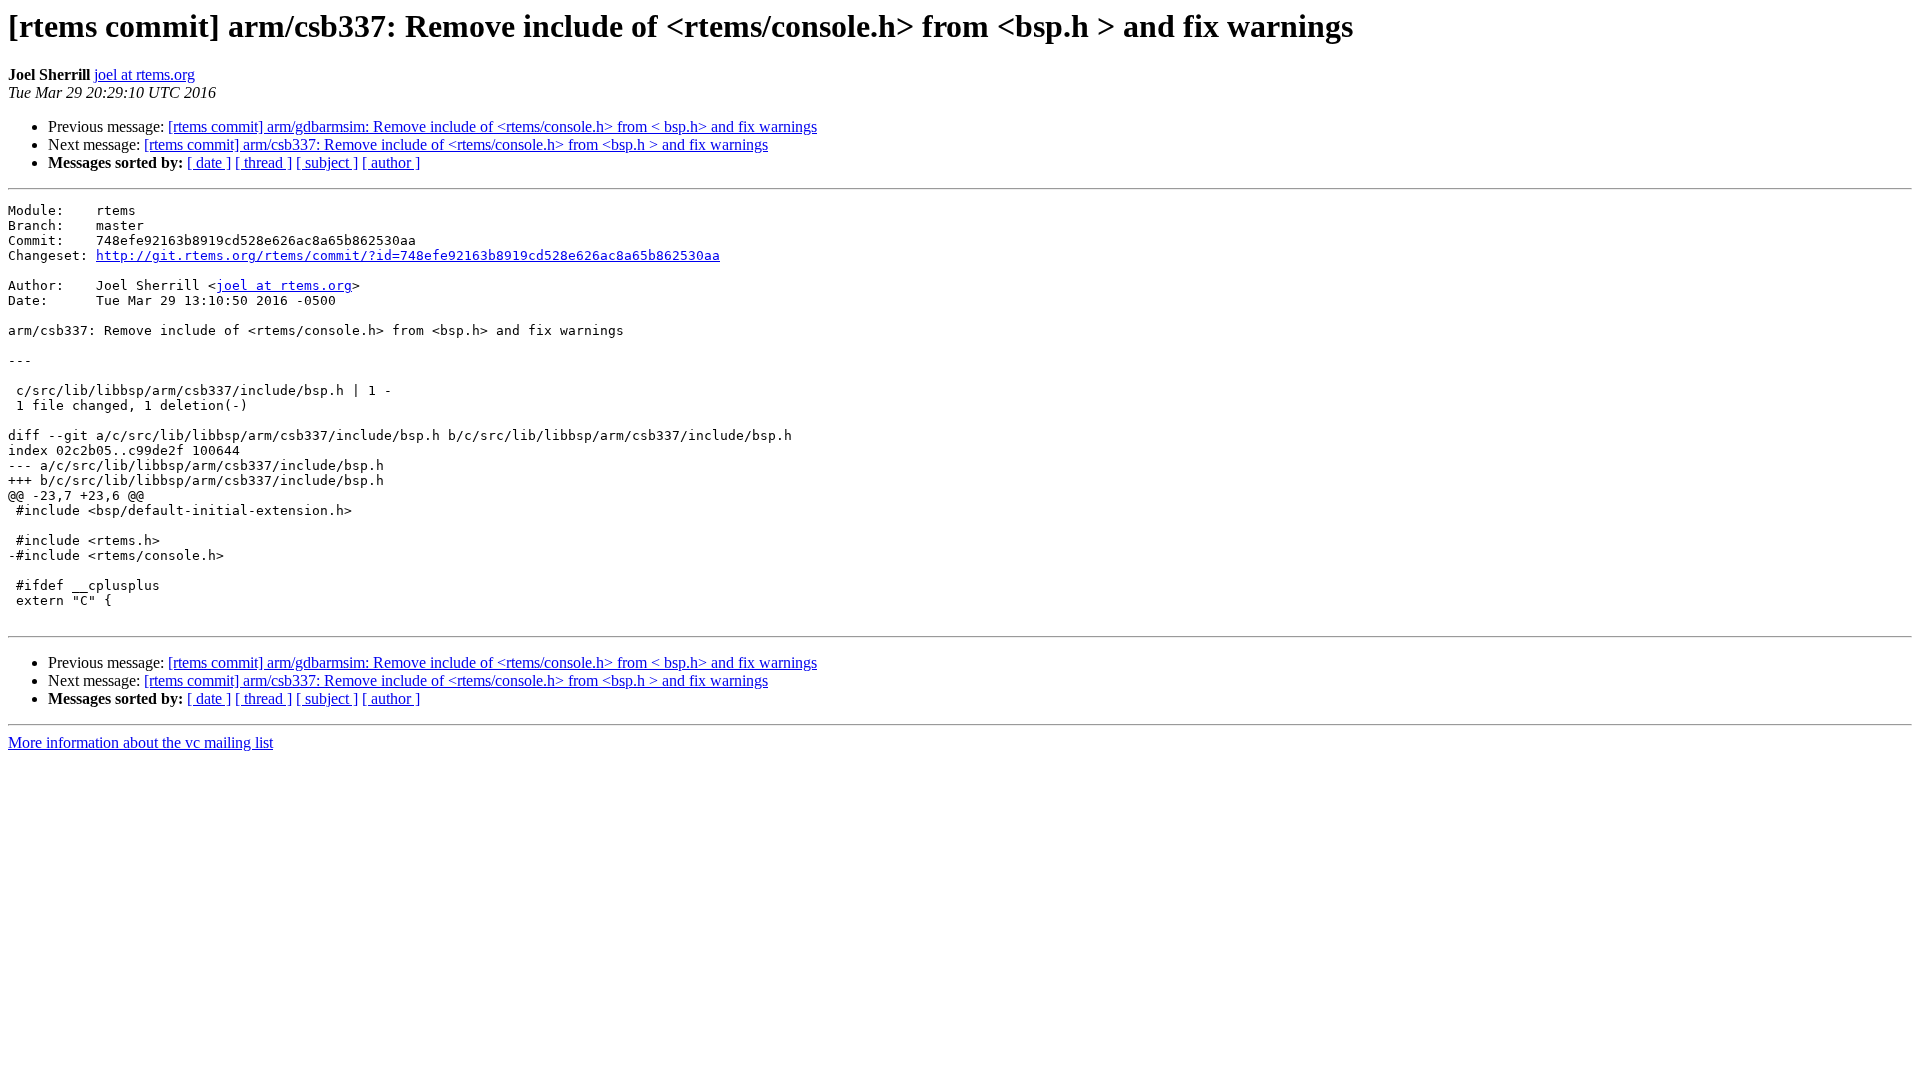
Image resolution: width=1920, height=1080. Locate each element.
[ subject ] (327, 162)
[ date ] (209, 162)
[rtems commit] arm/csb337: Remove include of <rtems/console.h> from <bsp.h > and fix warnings (456, 144)
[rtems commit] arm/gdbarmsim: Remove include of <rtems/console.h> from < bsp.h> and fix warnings (492, 126)
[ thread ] (263, 162)
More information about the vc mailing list (140, 742)
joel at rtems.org (144, 74)
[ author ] (391, 162)
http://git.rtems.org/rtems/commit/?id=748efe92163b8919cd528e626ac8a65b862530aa (408, 255)
